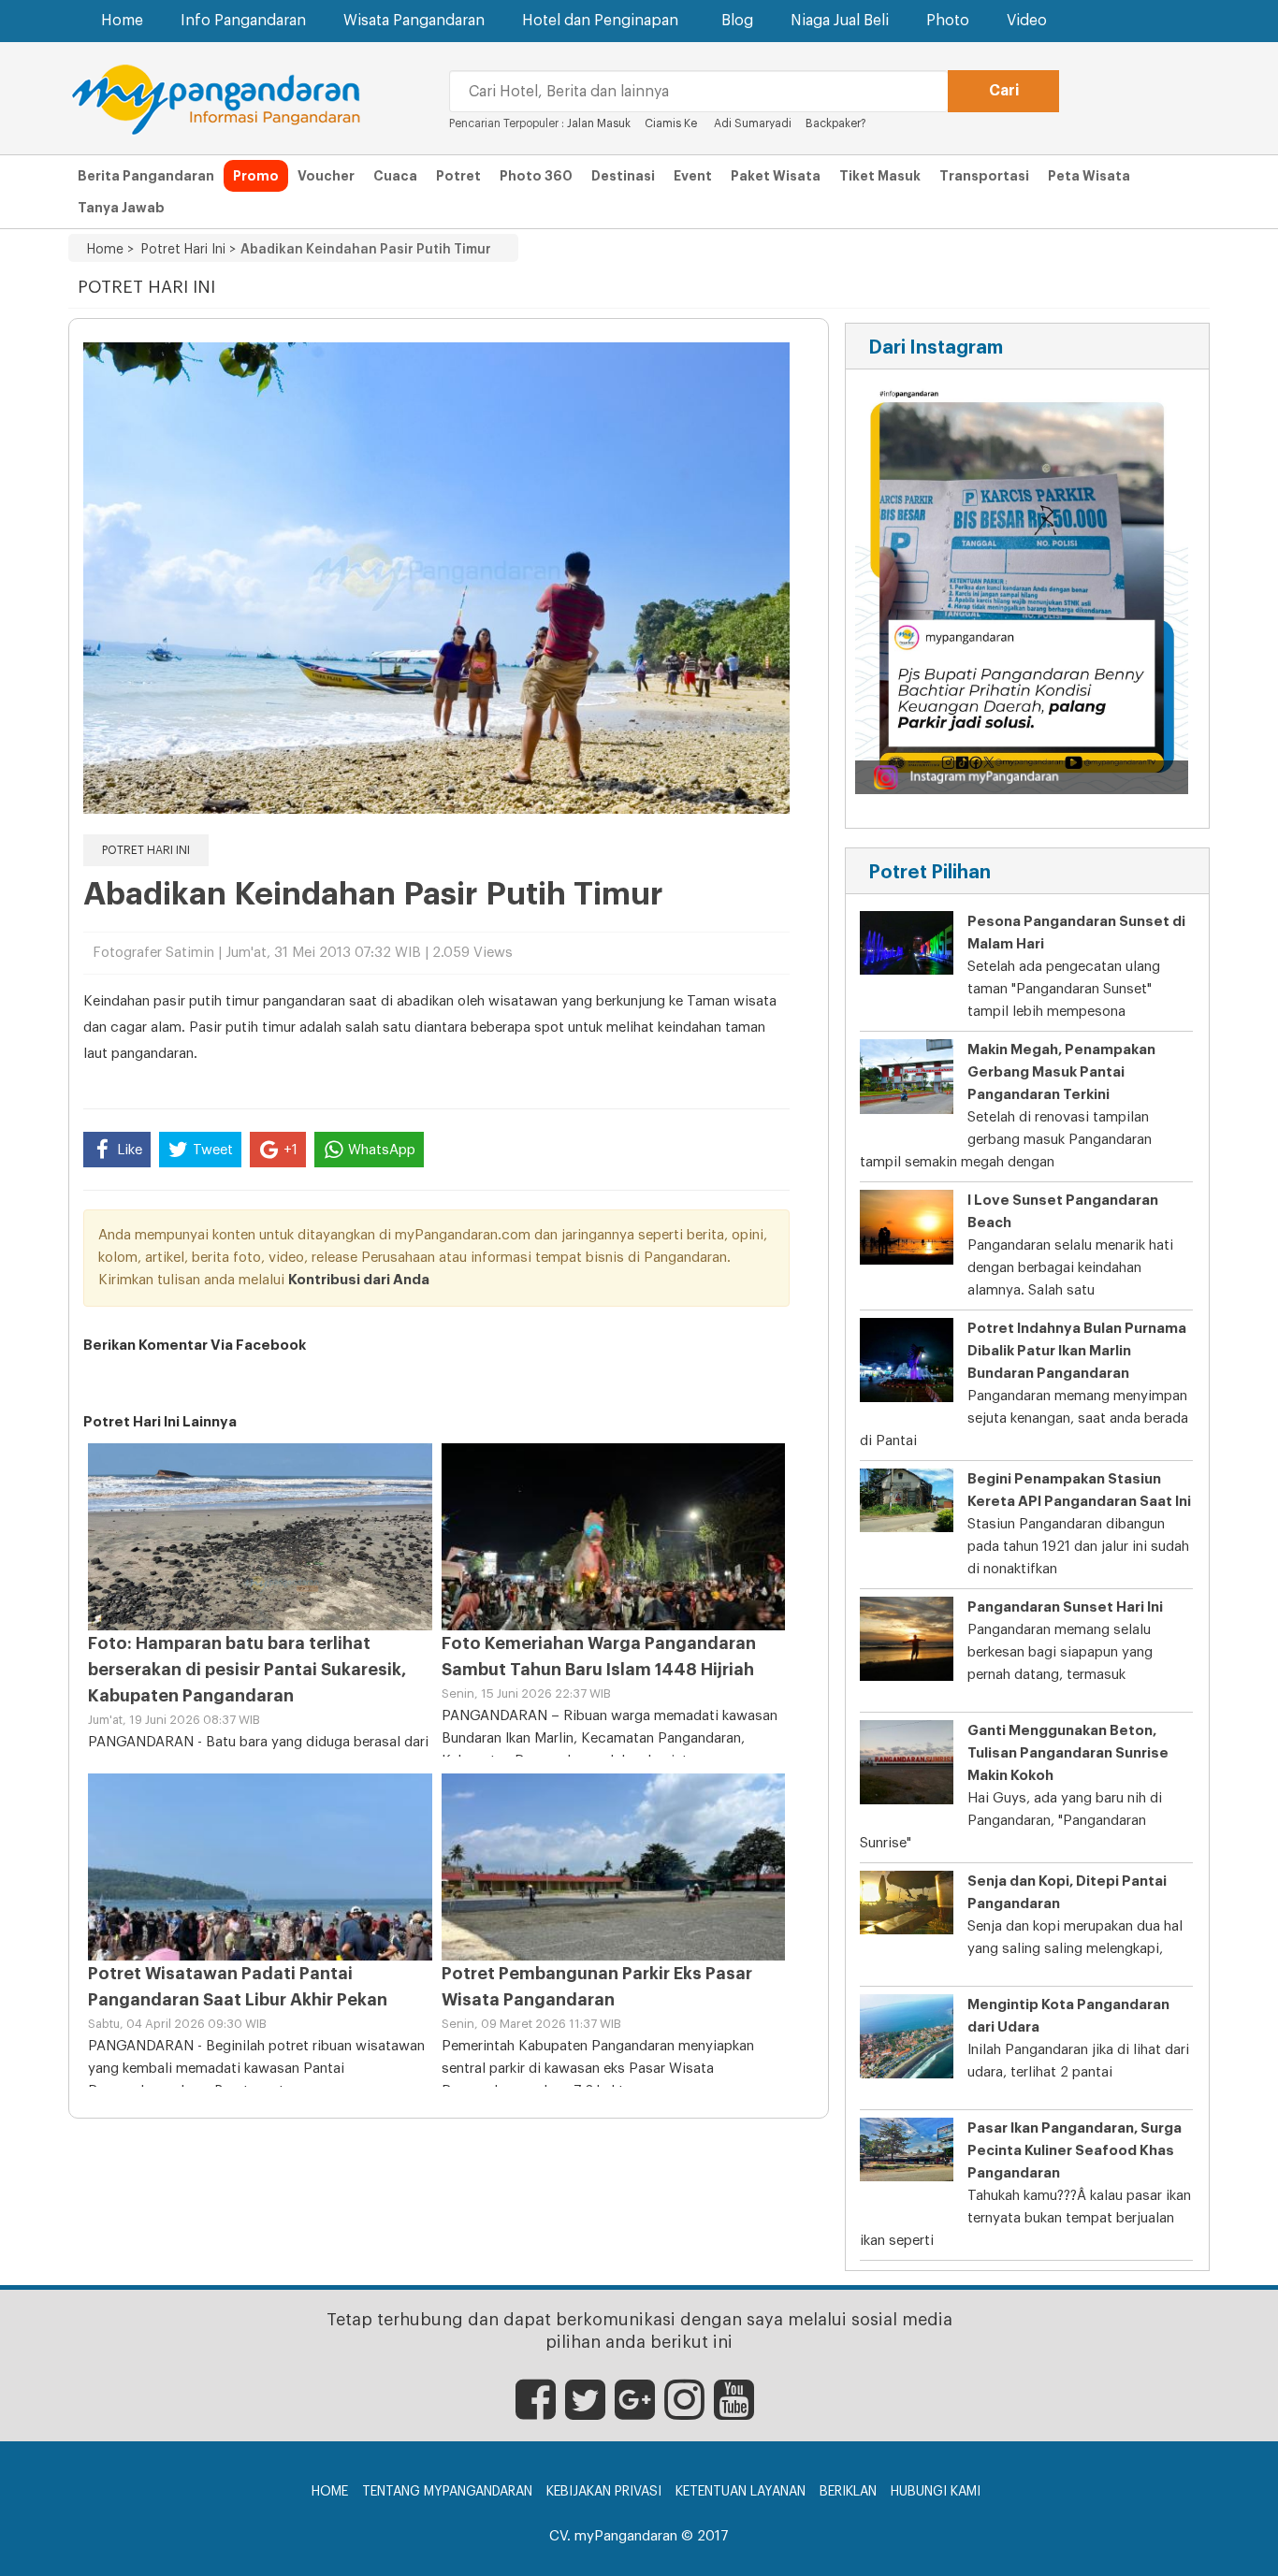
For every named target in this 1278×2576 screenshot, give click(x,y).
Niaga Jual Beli (840, 21)
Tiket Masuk (880, 176)
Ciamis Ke (672, 123)
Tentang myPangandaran (447, 2492)
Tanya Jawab (121, 208)
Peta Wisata (1089, 176)
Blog (737, 21)
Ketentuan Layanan (741, 2492)
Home (122, 21)
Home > (110, 250)
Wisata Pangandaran (414, 21)
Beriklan (848, 2492)
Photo (948, 21)
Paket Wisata (776, 176)
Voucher (326, 176)
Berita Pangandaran (146, 176)
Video (1027, 21)
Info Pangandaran (243, 21)
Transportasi (984, 176)
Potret (458, 176)
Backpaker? (836, 123)
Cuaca (395, 176)
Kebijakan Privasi (604, 2492)
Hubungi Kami (936, 2492)
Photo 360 (536, 176)
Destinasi (623, 176)
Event (693, 176)
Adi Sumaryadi (751, 123)
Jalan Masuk (600, 123)
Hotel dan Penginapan (600, 21)
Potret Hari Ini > (185, 250)
